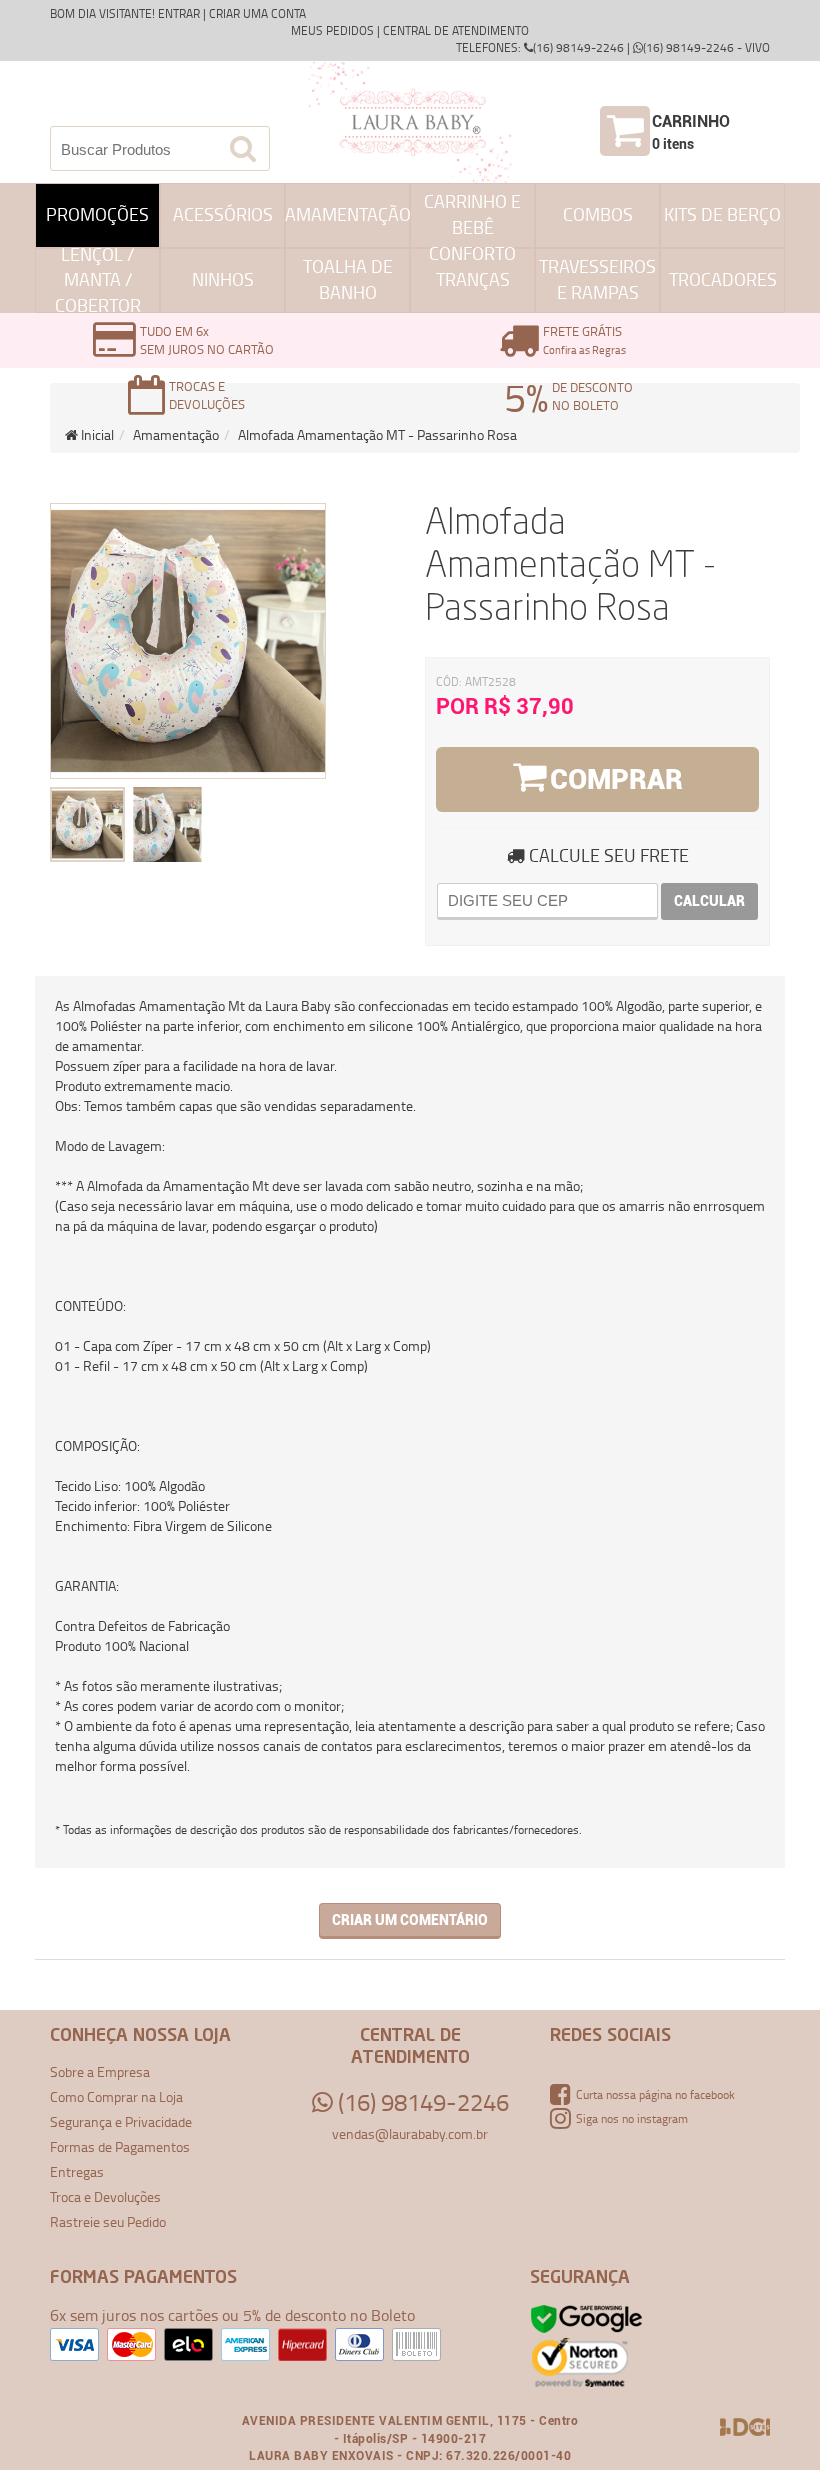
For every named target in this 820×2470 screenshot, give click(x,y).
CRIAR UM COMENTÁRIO (410, 1920)
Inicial (96, 434)
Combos (598, 214)
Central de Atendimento (456, 30)
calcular (709, 901)
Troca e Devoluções (105, 2196)
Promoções (97, 214)
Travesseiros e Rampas (597, 279)
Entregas (77, 2171)
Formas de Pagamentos (120, 2146)
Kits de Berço (722, 214)
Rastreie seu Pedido (108, 2221)
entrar (179, 13)
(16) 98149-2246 (421, 2102)
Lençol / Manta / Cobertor (98, 280)
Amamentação (347, 214)
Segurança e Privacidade (121, 2121)
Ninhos (223, 279)
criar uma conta (257, 13)
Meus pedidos (332, 30)
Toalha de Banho (348, 279)
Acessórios (223, 214)
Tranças (473, 279)
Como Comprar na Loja (116, 2096)
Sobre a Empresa (100, 2071)
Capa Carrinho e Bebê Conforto (472, 215)
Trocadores (723, 279)
